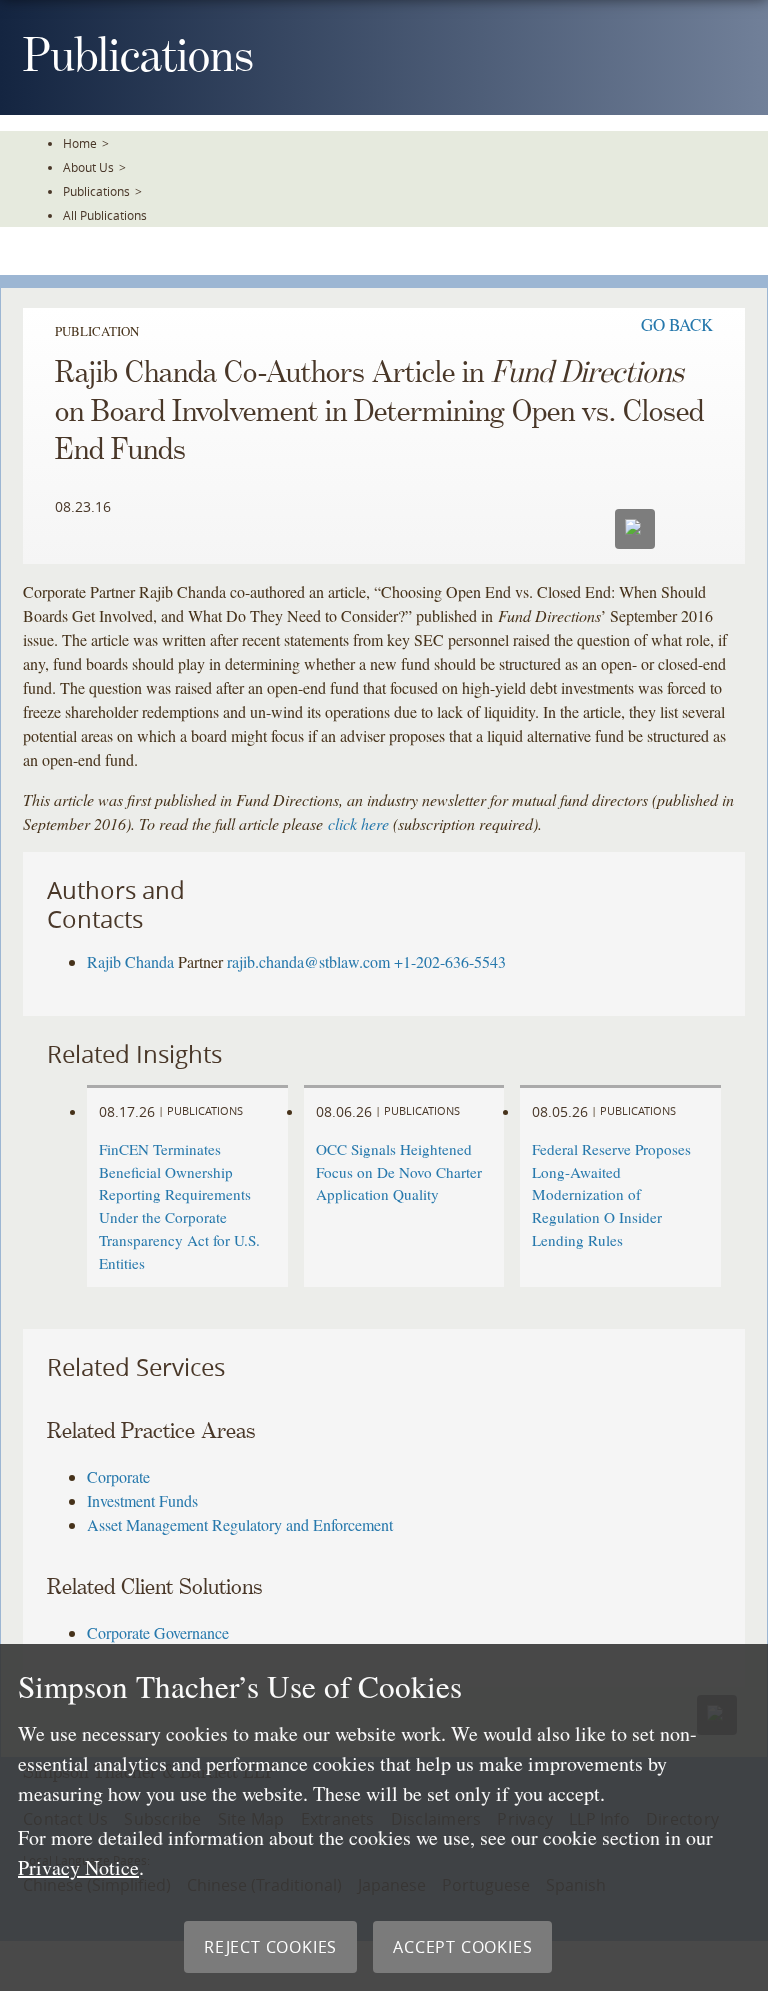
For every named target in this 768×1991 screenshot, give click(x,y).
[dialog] (384, 1817)
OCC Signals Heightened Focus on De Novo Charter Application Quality (399, 1172)
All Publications (105, 215)
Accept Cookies (462, 1947)
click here (358, 823)
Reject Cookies (270, 1947)
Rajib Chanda (130, 961)
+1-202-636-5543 (450, 961)
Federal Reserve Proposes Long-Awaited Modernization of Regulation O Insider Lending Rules (611, 1194)
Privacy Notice (78, 1867)
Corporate (118, 1476)
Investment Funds (142, 1500)
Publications (96, 191)
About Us (88, 167)
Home (80, 143)
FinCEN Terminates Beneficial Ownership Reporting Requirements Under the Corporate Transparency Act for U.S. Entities (179, 1206)
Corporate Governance (158, 1632)
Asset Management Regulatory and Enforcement (240, 1524)
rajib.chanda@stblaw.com (308, 961)
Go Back (677, 324)
